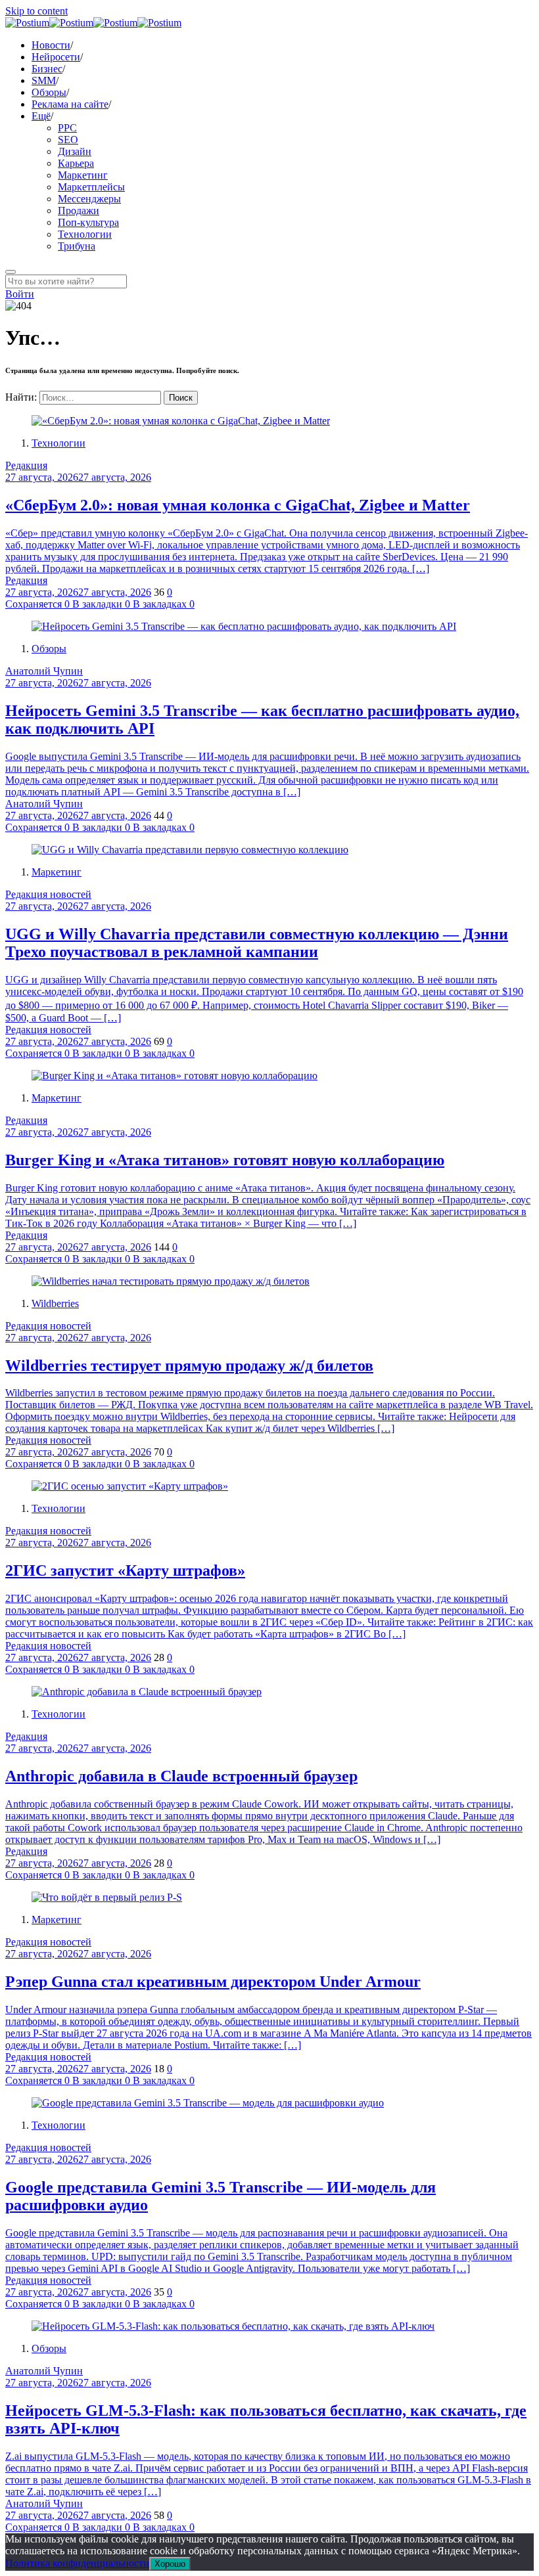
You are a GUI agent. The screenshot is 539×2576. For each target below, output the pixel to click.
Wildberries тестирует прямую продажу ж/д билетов (189, 1366)
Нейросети (56, 57)
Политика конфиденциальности (77, 2563)
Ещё (41, 116)
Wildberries (55, 1303)
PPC (67, 128)
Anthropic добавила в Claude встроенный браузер (181, 1776)
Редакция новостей (48, 894)
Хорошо (170, 2564)
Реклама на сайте (70, 104)
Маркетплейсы (91, 187)
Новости (51, 45)
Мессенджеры (89, 199)
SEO (68, 140)
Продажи (79, 211)
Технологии (85, 234)
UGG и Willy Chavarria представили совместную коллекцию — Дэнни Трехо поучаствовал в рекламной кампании (257, 943)
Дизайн (75, 151)
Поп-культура (88, 222)
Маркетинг (83, 175)
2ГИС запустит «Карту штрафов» (125, 1570)
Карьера (76, 163)
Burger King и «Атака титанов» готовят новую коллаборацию (225, 1160)
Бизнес (47, 69)
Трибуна (77, 246)
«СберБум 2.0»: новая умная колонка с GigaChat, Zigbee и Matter (238, 505)
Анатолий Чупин (44, 671)
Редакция (26, 465)
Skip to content (36, 11)
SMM (44, 80)
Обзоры (49, 92)
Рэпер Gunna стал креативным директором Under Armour (213, 1982)
